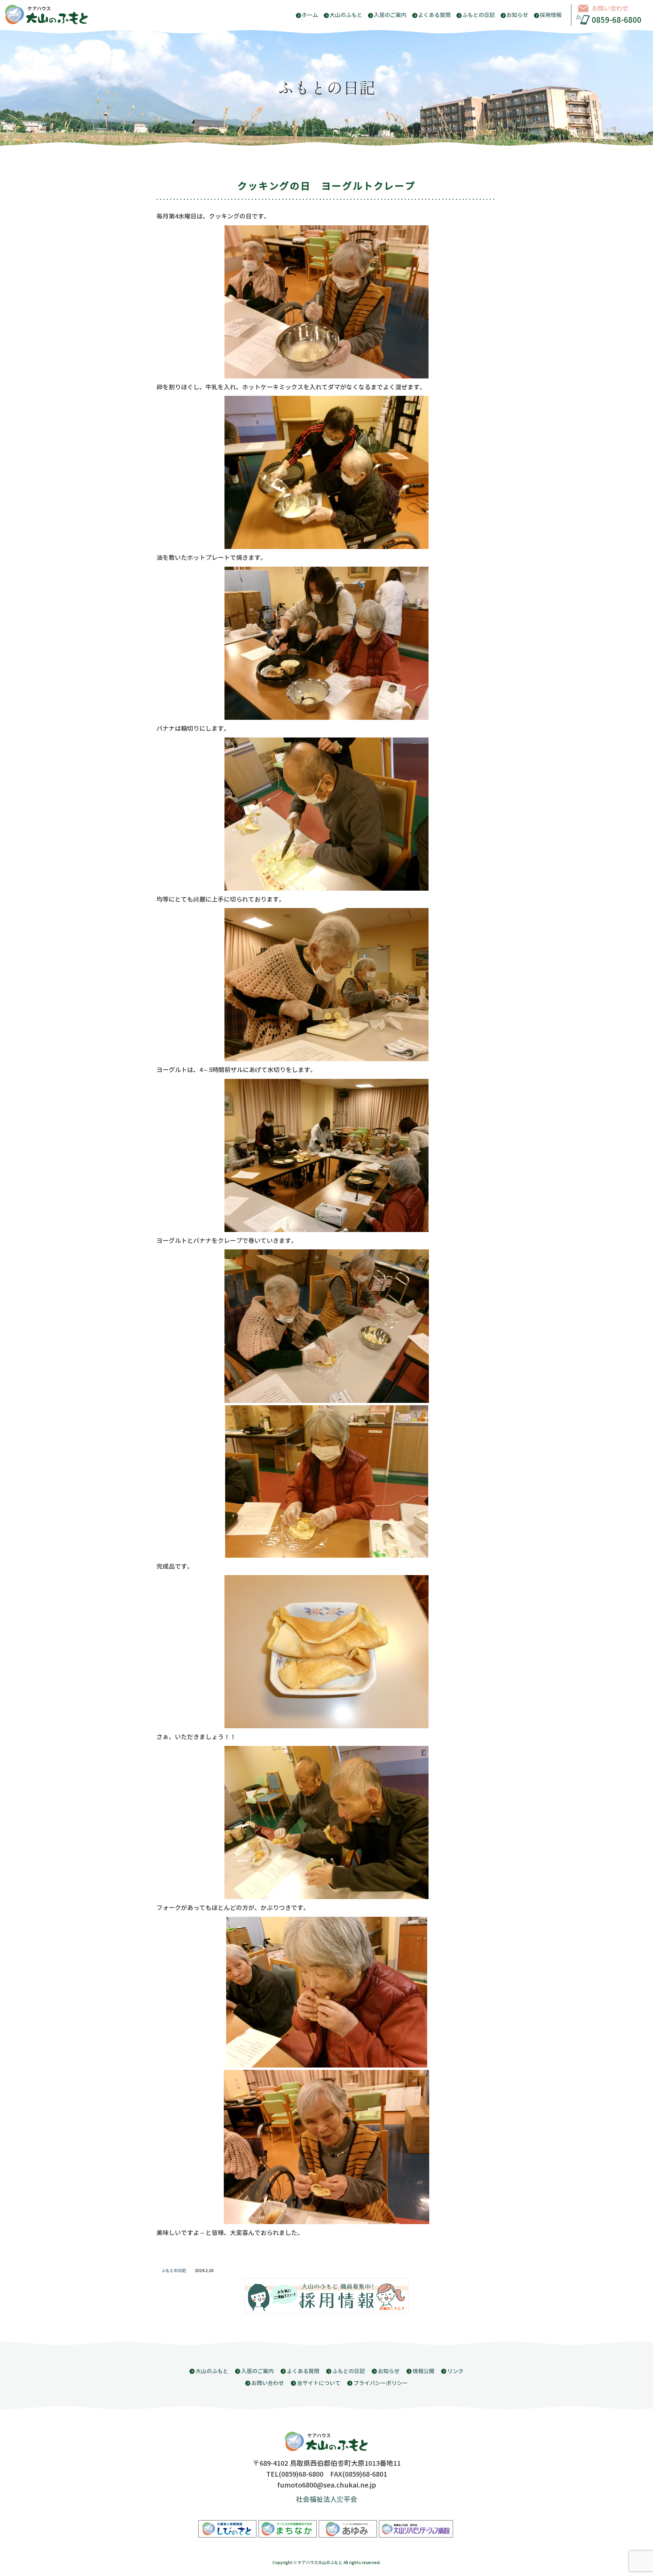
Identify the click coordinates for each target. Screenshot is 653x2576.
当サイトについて (319, 2383)
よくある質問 (434, 15)
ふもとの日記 (479, 15)
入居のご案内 (390, 15)
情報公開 (423, 2371)
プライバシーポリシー (381, 2383)
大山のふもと (346, 15)
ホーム (310, 15)
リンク (455, 2371)
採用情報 (551, 15)
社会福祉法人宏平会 (326, 2500)
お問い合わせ (610, 9)
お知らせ (517, 15)
